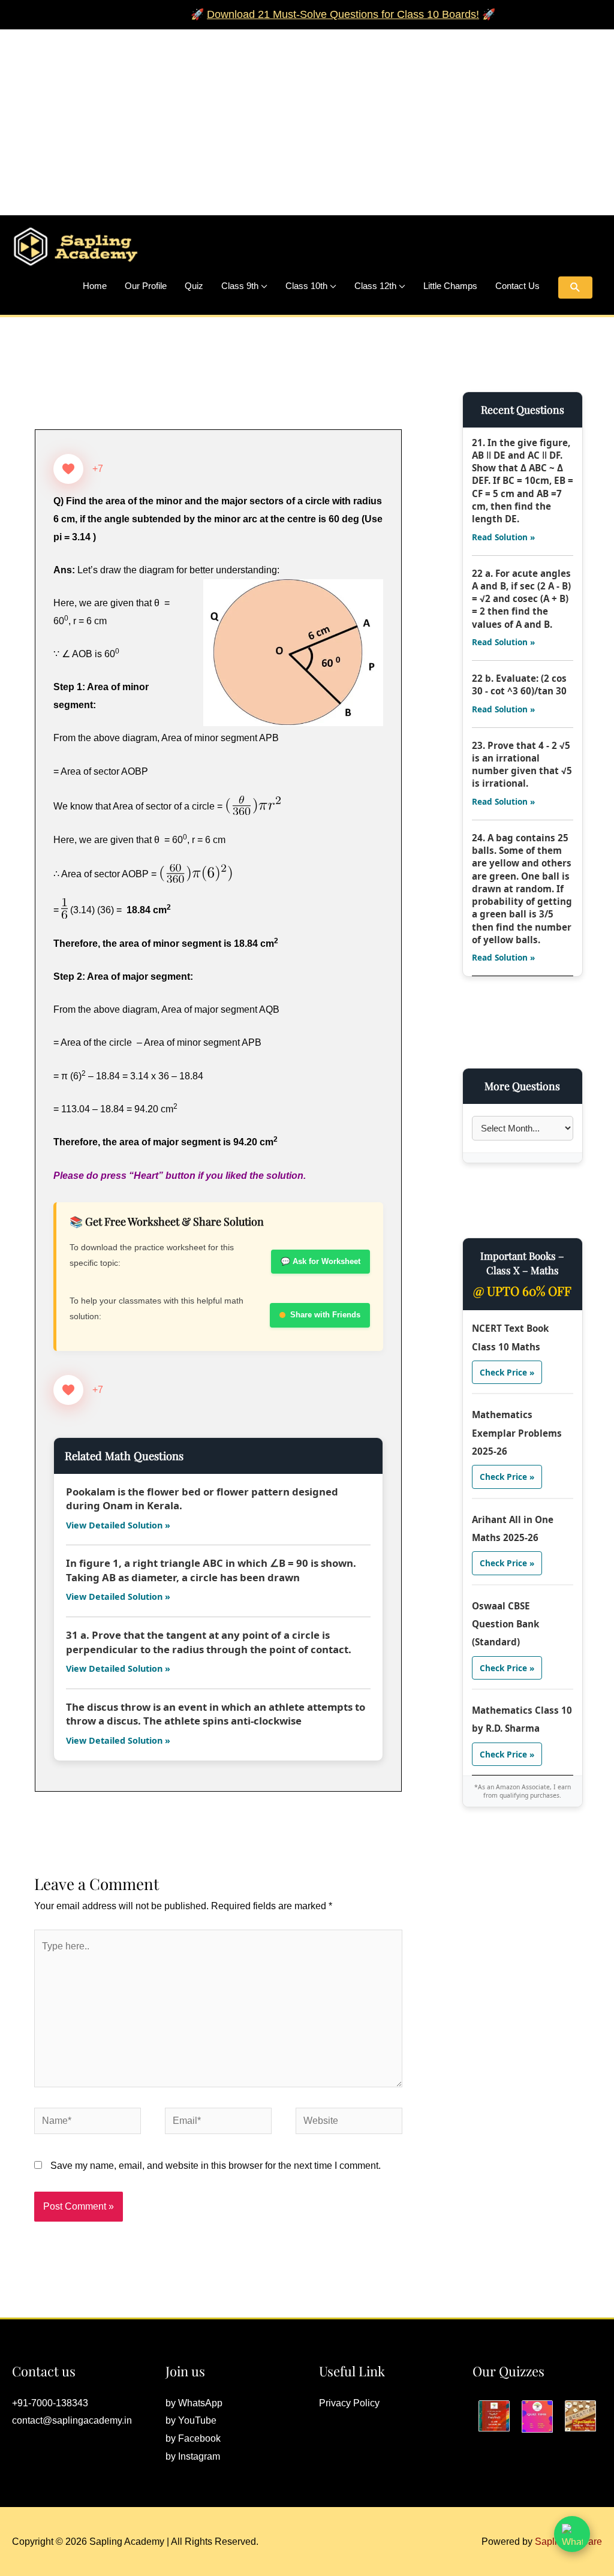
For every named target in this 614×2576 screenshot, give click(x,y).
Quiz (194, 286)
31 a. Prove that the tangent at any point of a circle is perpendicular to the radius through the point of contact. (209, 1642)
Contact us (517, 286)
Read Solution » (503, 537)
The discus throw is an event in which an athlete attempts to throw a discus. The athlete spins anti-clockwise (216, 1714)
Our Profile (146, 286)
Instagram (199, 2456)
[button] (575, 288)
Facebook (199, 2438)
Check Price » (507, 1372)
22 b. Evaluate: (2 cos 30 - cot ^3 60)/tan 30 (519, 684)
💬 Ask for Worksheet (320, 1261)
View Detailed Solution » (118, 1525)
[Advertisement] (307, 113)
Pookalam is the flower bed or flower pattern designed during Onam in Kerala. (202, 1499)
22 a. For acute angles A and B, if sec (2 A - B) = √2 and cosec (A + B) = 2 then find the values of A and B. (521, 599)
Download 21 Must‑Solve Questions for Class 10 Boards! (315, 14)
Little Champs (450, 286)
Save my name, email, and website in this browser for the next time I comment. (216, 2166)
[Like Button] (68, 469)
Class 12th (375, 286)
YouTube (197, 2420)
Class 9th (240, 286)
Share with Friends (325, 1315)
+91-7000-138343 (50, 2403)
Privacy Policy (349, 2403)
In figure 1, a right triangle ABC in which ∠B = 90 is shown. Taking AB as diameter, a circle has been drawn (211, 1570)
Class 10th (306, 286)
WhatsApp (200, 2403)
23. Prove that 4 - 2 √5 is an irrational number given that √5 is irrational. (522, 765)
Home (95, 286)
